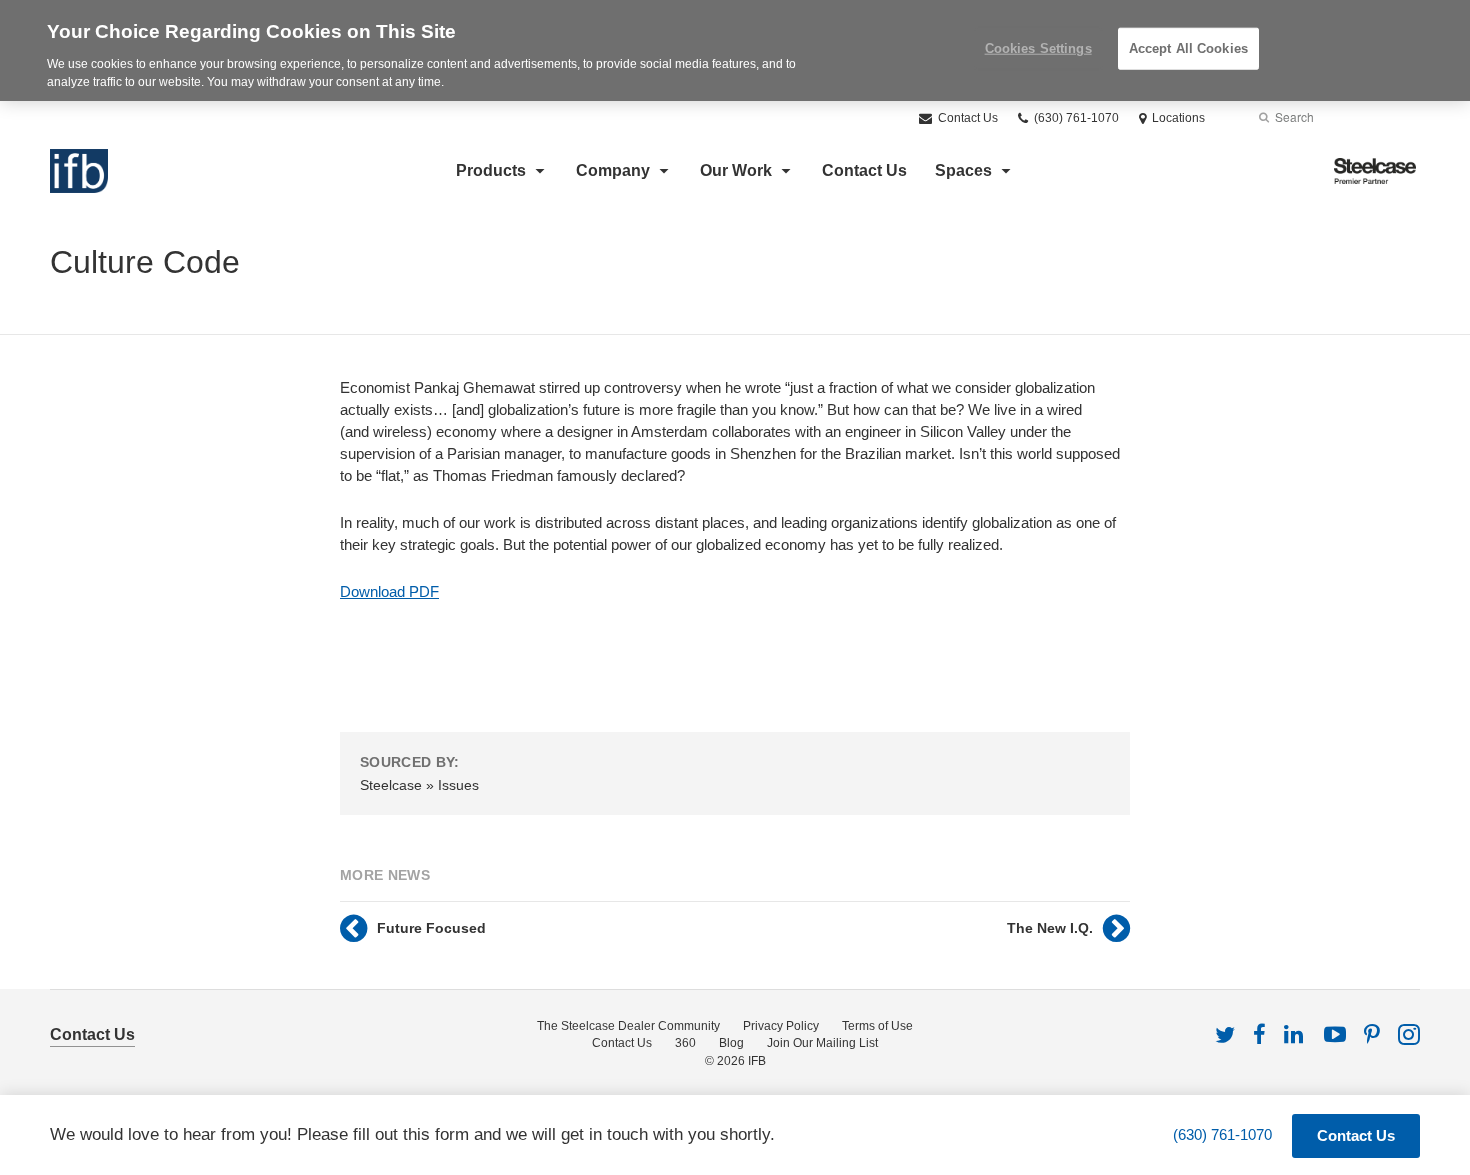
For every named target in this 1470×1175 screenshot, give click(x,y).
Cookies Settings (1038, 48)
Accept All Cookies (1188, 48)
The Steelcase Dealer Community (628, 1026)
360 (685, 1043)
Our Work (736, 170)
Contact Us (966, 118)
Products (491, 170)
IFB (757, 1061)
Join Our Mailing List (822, 1043)
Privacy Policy (781, 1026)
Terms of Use (877, 1026)
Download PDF (389, 591)
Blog (731, 1043)
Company (613, 170)
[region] (735, 50)
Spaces (963, 170)
